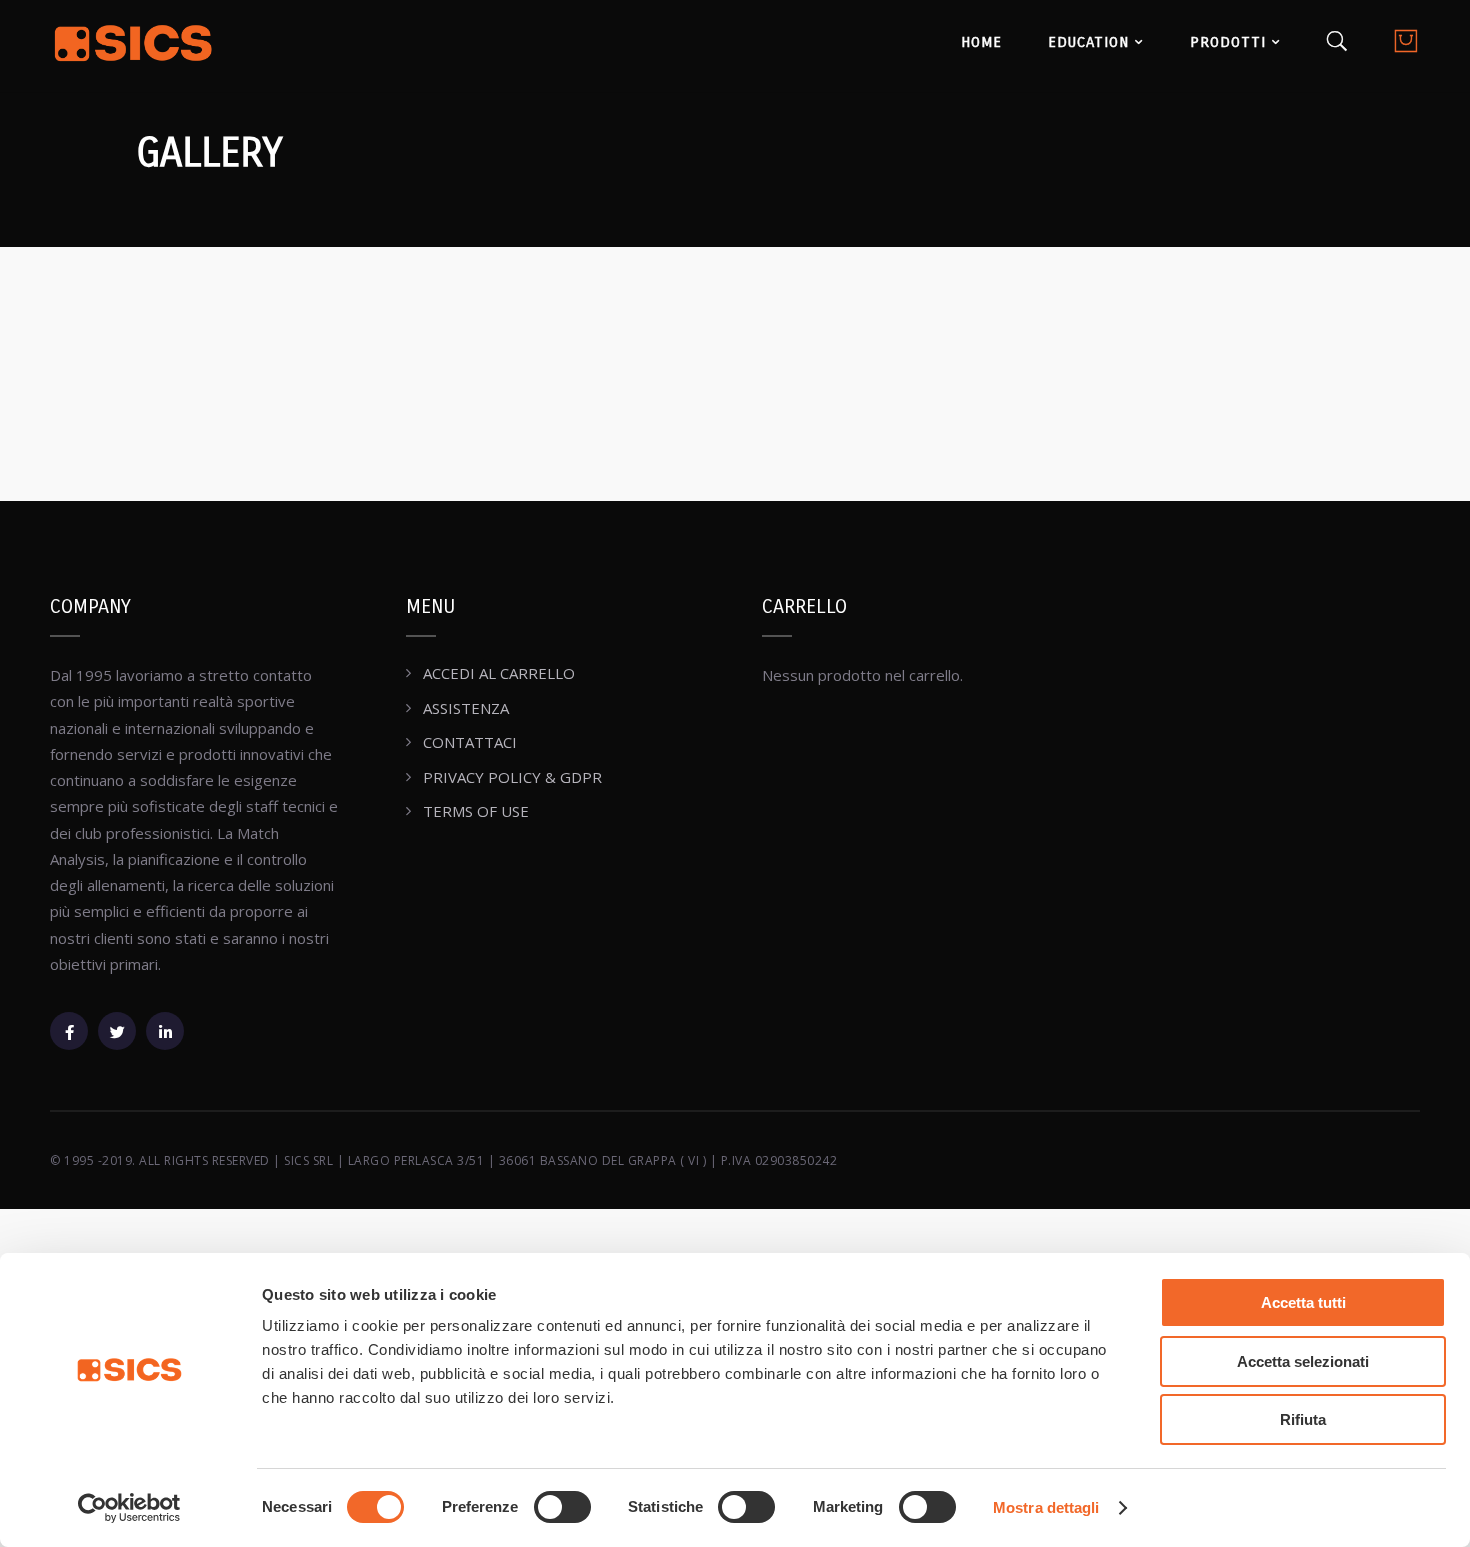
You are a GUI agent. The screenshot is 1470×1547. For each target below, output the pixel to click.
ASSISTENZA (466, 708)
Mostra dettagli (1046, 1507)
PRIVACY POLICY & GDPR (512, 777)
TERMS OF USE (476, 811)
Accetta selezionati (1303, 1361)
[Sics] (133, 46)
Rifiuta (1303, 1419)
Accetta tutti (1303, 1302)
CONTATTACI (470, 742)
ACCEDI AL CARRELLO (499, 673)
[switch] (562, 1507)
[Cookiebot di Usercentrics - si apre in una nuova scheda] (129, 1508)
